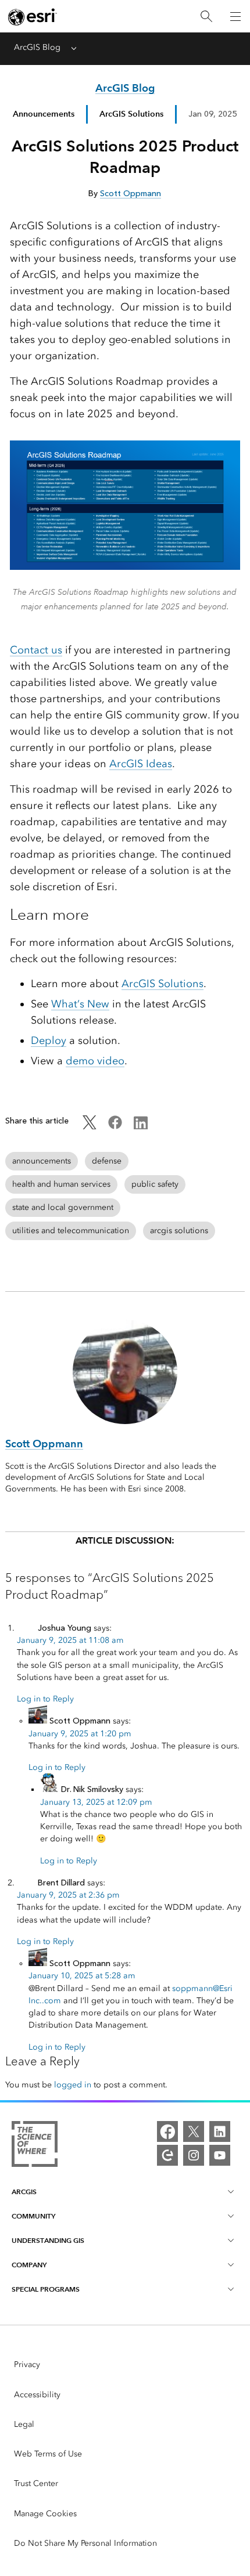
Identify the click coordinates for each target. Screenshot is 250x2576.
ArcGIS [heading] (24, 2192)
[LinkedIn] (220, 2131)
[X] (194, 2131)
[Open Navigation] (235, 16)
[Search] (206, 17)
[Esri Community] (167, 2155)
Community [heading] (33, 2216)
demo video (95, 1061)
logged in (73, 2085)
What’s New (80, 1004)
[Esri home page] (33, 17)
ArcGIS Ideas (141, 764)
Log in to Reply (45, 1699)
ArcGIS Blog (37, 47)
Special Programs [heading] (46, 2289)
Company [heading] (29, 2265)
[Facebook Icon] (115, 1127)
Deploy (49, 1040)
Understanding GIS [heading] (48, 2240)
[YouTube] (220, 2155)
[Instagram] (194, 2155)
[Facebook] (167, 2131)
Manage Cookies (45, 2514)
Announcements (44, 114)
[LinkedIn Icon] (141, 1127)
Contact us (36, 650)
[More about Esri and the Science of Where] (35, 2146)
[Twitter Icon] (90, 1127)
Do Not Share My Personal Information (85, 2543)
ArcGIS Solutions (162, 984)
